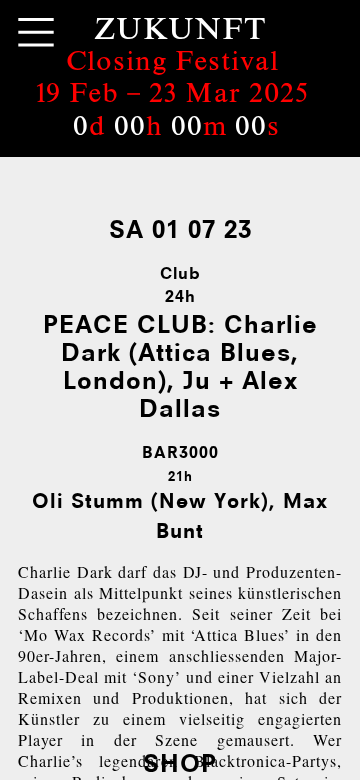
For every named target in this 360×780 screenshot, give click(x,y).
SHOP (180, 762)
